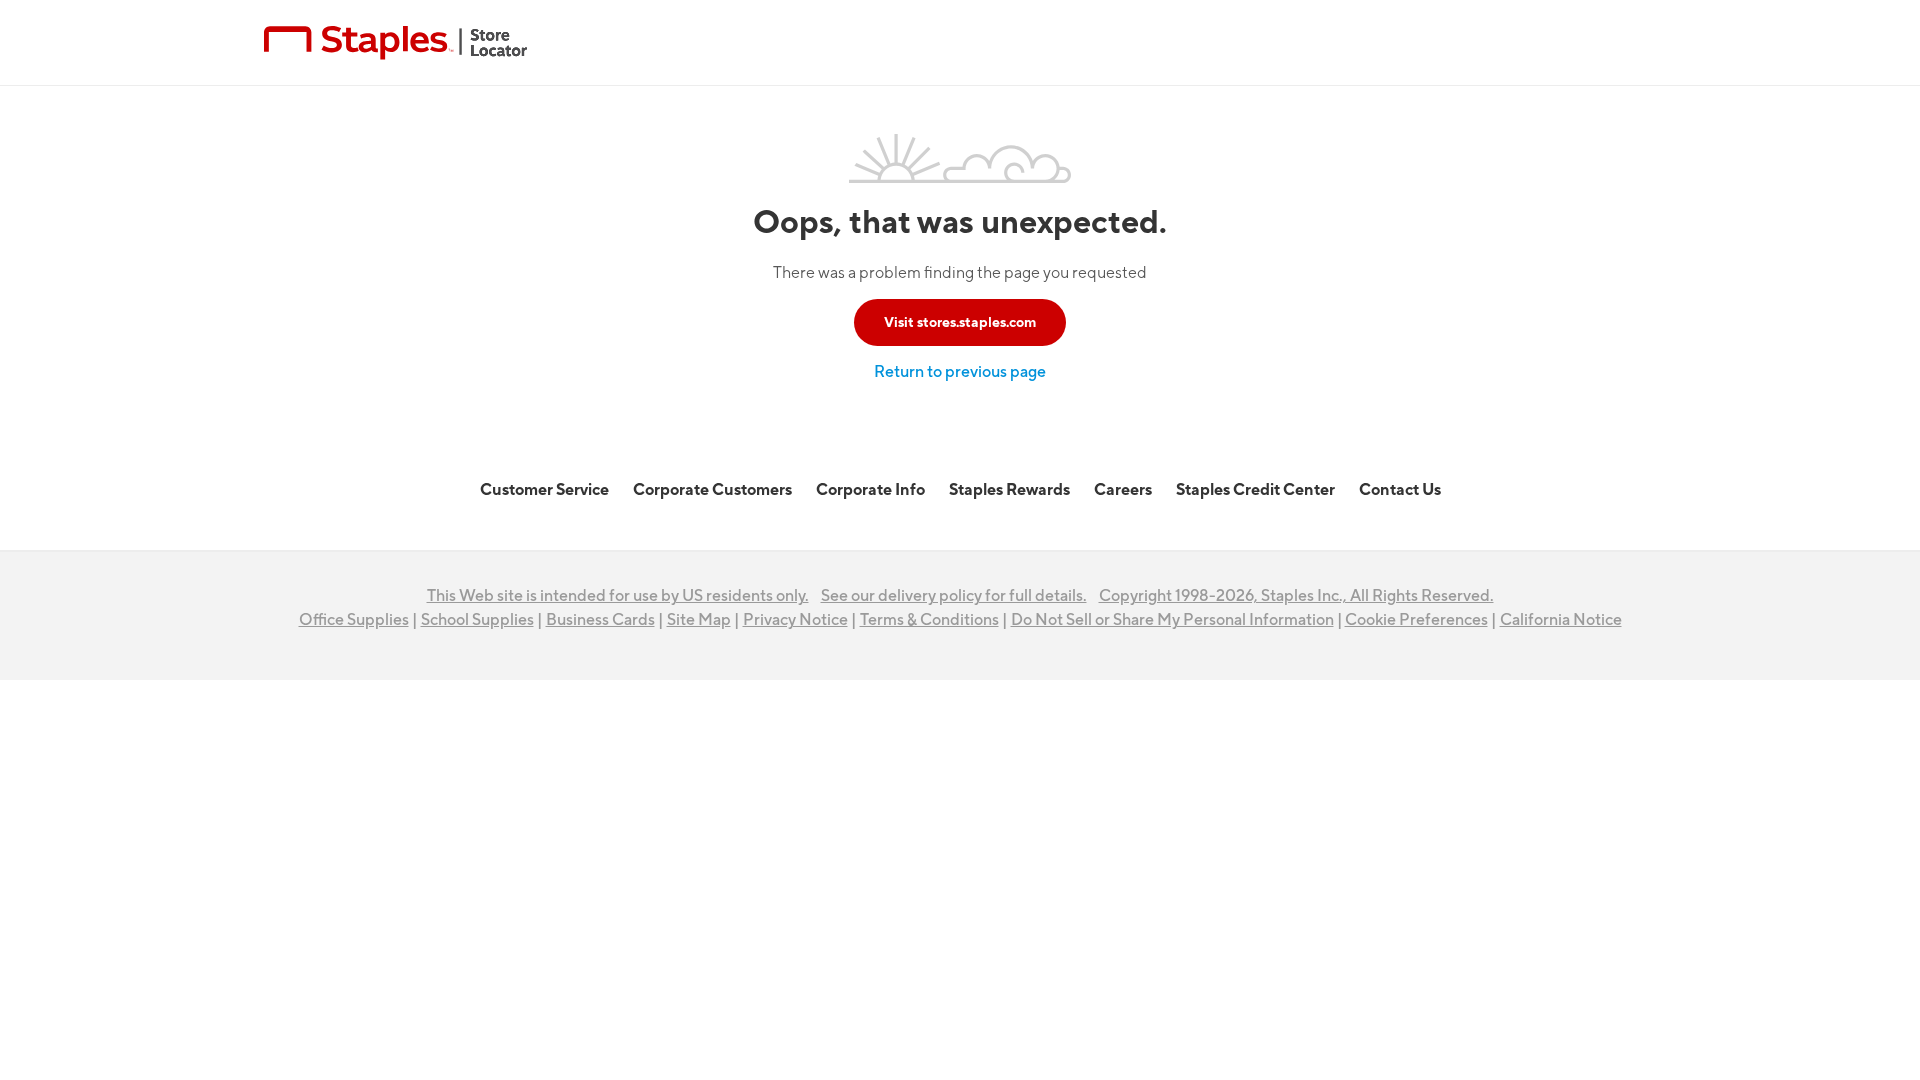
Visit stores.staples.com (960, 322)
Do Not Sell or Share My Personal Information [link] (1172, 620)
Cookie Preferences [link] (1416, 620)
